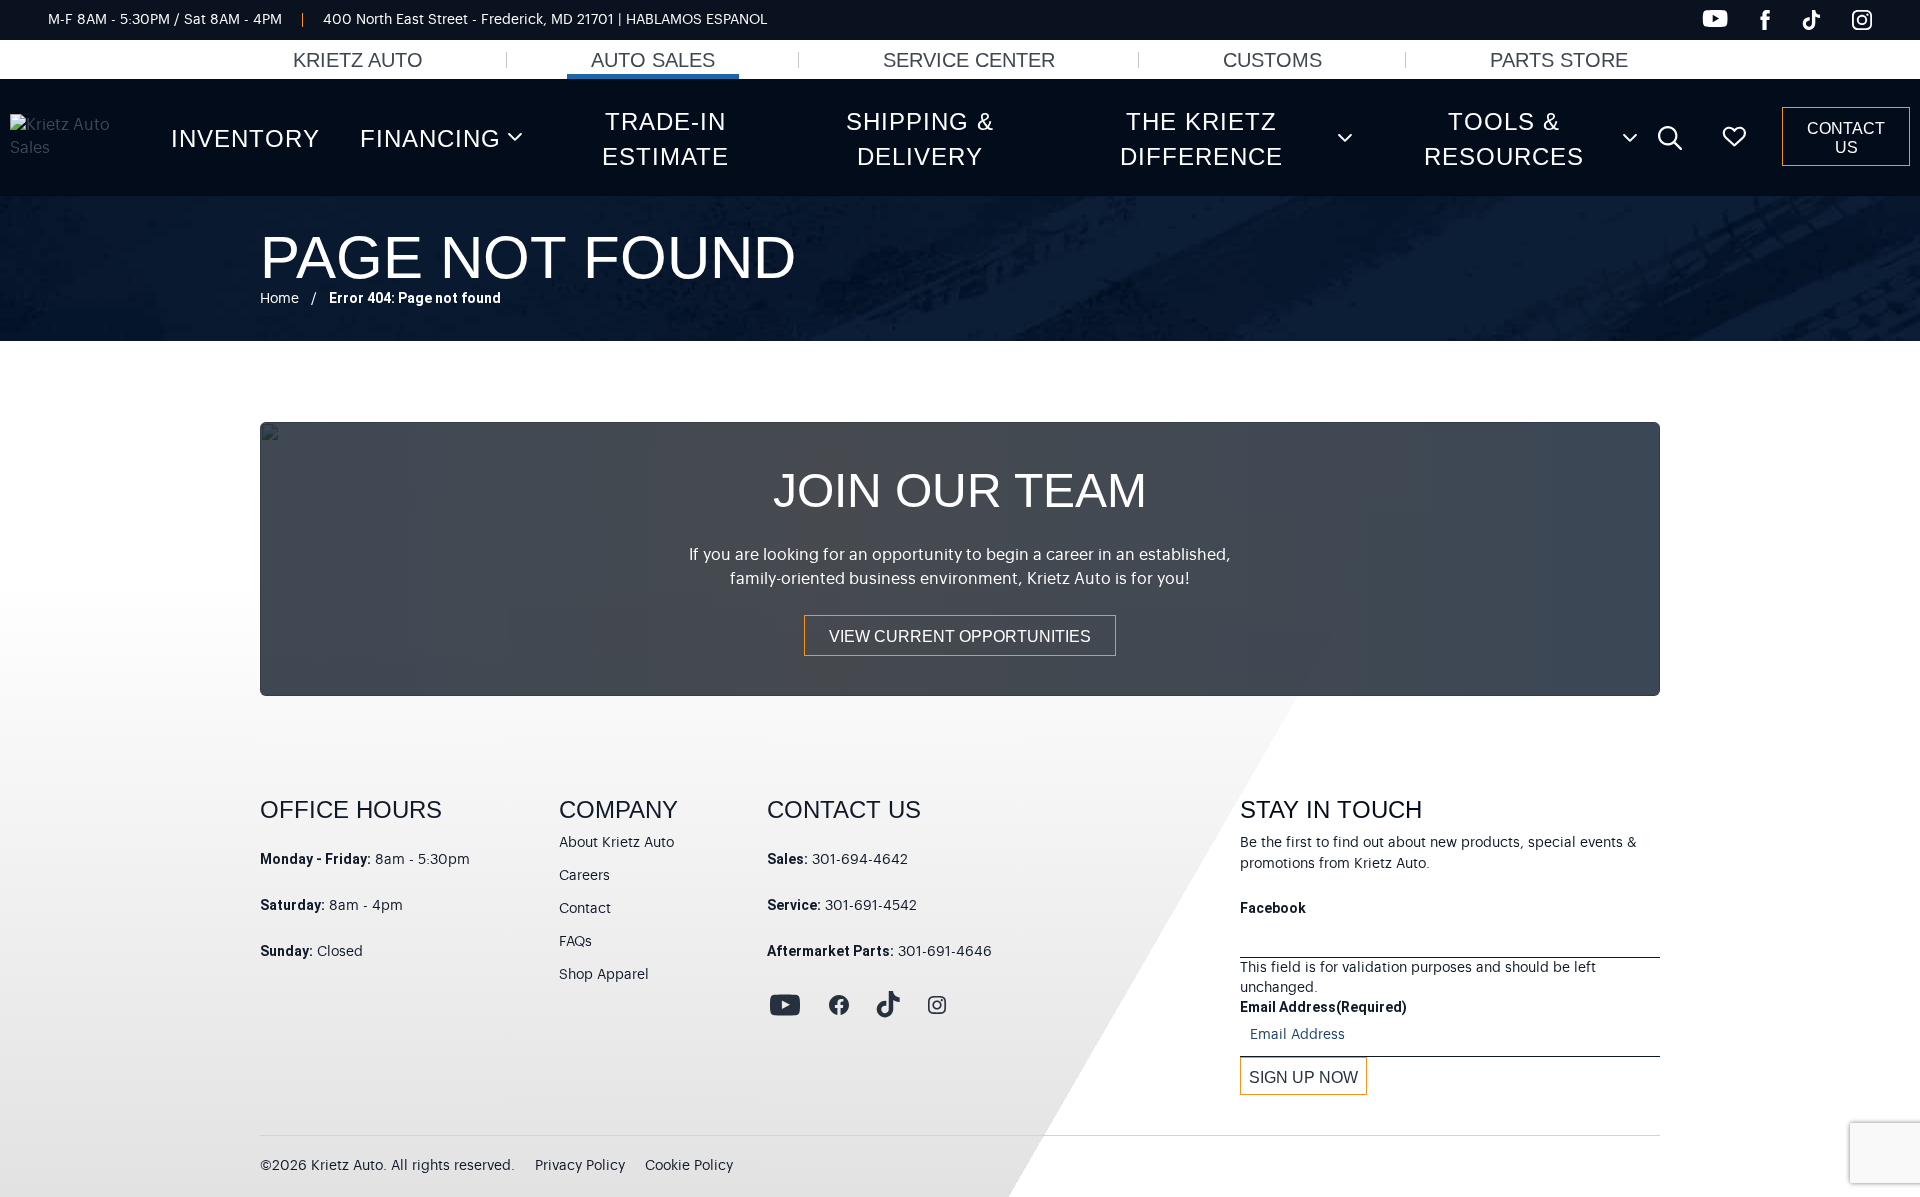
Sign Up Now (1303, 1077)
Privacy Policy (580, 1166)
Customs (1272, 60)
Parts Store (1559, 60)
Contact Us (1846, 138)
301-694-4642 (860, 860)
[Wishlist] (1734, 137)
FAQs (575, 942)
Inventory (245, 138)
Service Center (969, 60)
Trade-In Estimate (665, 139)
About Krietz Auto (616, 843)
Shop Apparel (604, 975)
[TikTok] (1811, 20)
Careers (584, 876)
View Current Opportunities (960, 636)
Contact (585, 909)
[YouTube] (1715, 18)
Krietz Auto (358, 60)
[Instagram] (1862, 20)
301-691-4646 (945, 952)
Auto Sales (653, 60)
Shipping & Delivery (920, 139)
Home (279, 299)
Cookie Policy (689, 1166)
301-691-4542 (871, 906)
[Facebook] (1765, 20)
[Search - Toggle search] (1670, 137)
